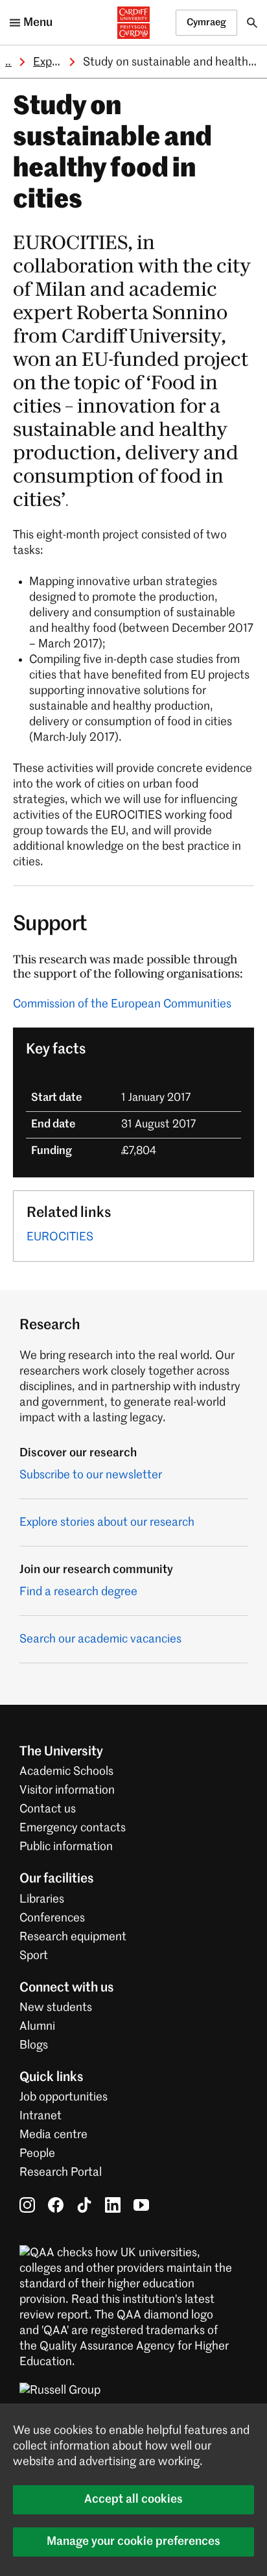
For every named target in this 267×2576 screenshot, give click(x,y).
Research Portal (61, 2173)
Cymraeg (206, 22)
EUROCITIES (60, 1237)
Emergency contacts (73, 1828)
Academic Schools (66, 1772)
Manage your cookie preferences (133, 2542)
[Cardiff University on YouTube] (141, 2204)
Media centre (53, 2135)
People (37, 2154)
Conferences (52, 1918)
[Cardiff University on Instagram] (27, 2204)
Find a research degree (78, 1592)
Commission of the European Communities (122, 1004)
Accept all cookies (133, 2499)
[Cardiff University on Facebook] (56, 2204)
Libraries (42, 1899)
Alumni (37, 2027)
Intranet (41, 2116)
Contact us (48, 1809)
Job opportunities (64, 2097)
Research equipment (73, 1937)
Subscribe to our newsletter (91, 1475)
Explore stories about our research (107, 1523)
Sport (34, 1956)
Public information (66, 1847)
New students (56, 2008)
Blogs (34, 2045)
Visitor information (67, 1790)
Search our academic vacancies (100, 1639)
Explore (52, 62)
